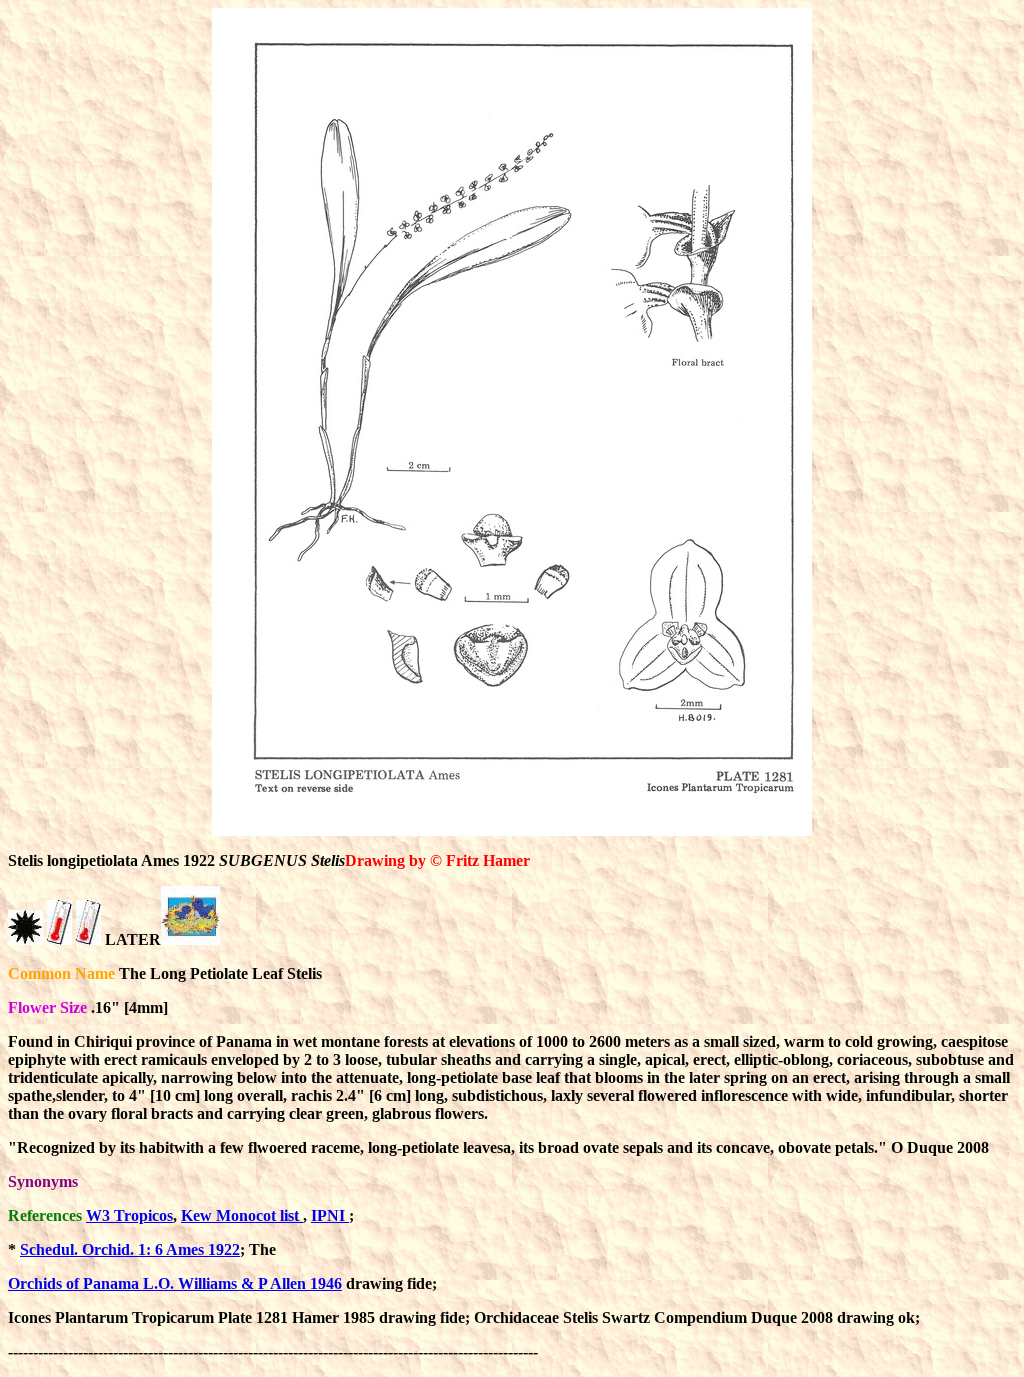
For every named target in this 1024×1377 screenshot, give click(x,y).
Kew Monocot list (242, 1215)
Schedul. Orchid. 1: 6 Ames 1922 (130, 1249)
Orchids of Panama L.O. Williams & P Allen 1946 (175, 1283)
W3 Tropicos (129, 1215)
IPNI (330, 1215)
